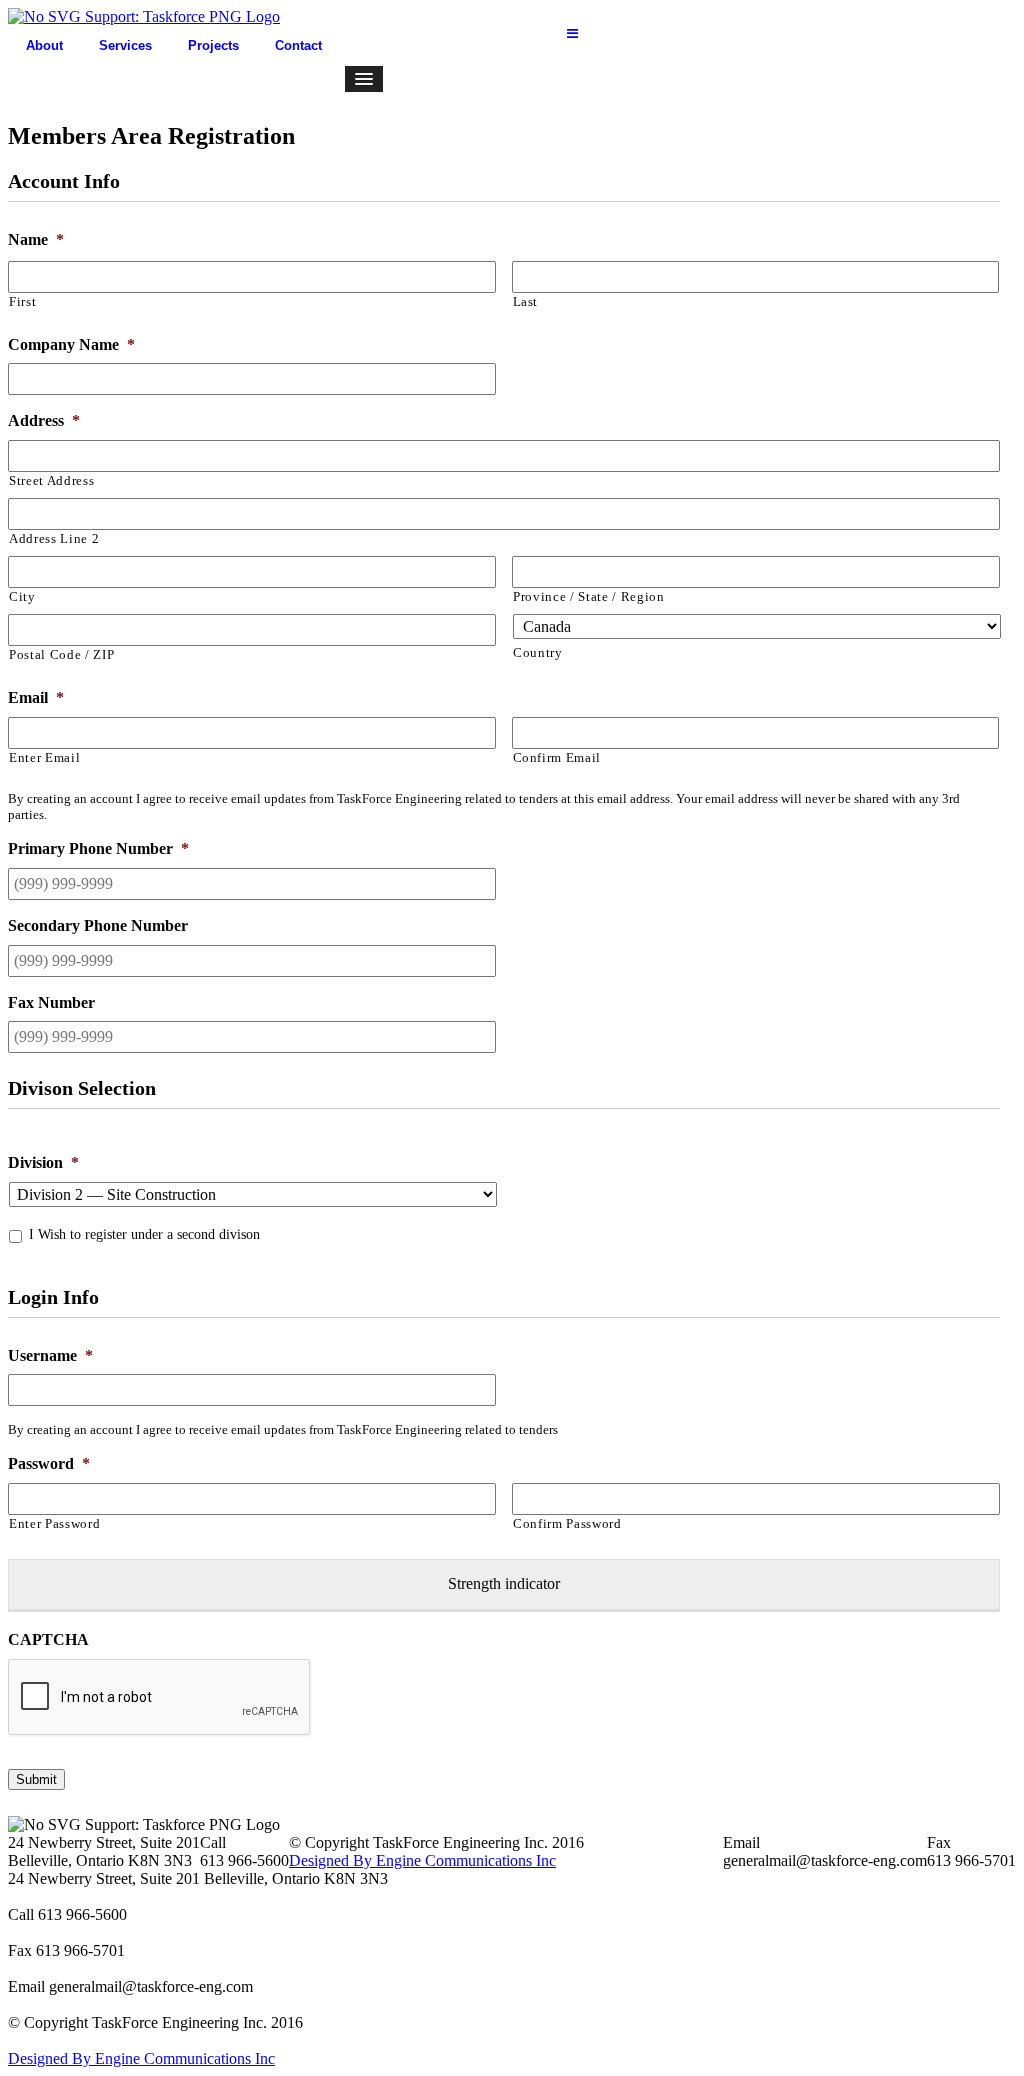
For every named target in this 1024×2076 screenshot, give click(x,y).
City (22, 596)
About (44, 45)
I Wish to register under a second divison (144, 1234)
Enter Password (54, 1523)
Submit (36, 1779)
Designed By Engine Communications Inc (422, 1860)
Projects (213, 45)
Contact (298, 45)
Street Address (51, 480)
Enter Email (44, 757)
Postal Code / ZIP (61, 654)
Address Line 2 (54, 538)
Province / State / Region (589, 596)
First (22, 301)
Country (538, 652)
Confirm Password (567, 1523)
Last (526, 301)
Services (125, 45)
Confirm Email (557, 757)
